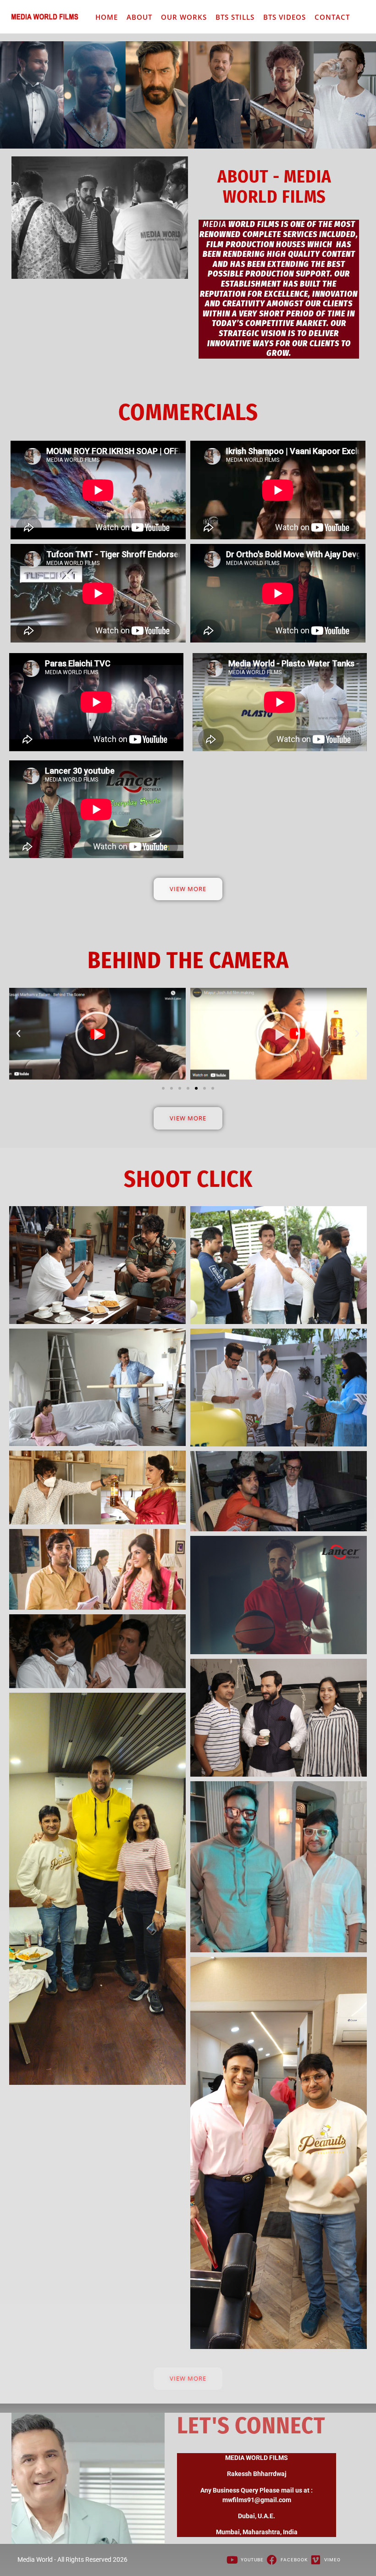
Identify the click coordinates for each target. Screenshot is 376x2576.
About (139, 17)
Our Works (184, 17)
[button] (19, 1034)
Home (107, 17)
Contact (332, 17)
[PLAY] (97, 1034)
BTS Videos (285, 17)
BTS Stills (235, 17)
